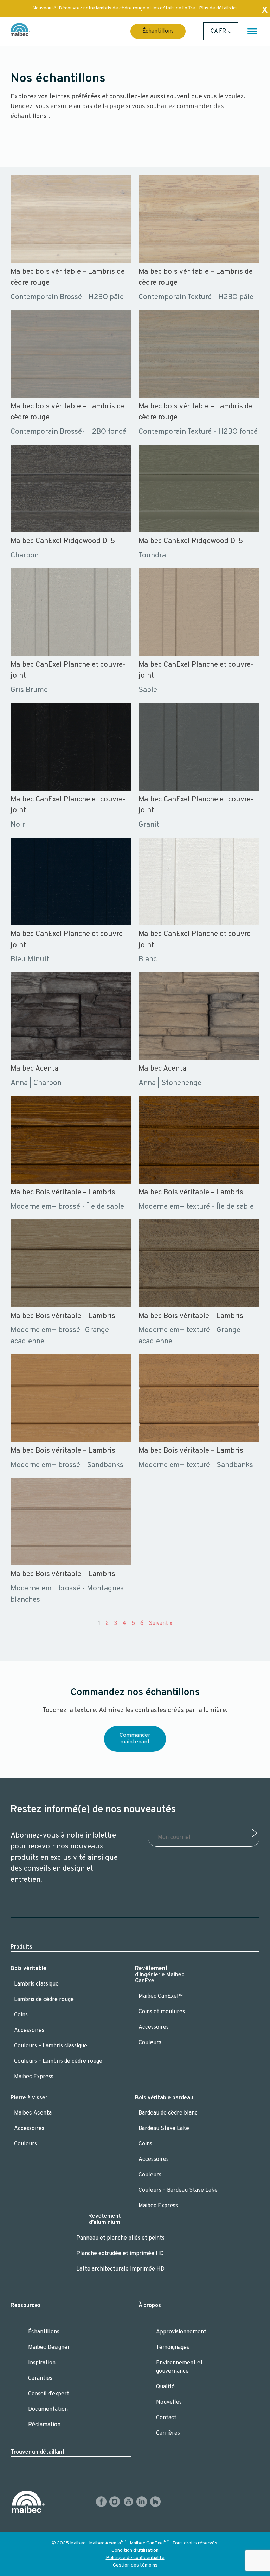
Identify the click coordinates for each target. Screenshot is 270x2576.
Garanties (40, 2378)
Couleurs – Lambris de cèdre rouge (58, 2061)
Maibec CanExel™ (161, 1996)
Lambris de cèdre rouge (44, 2000)
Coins (21, 2015)
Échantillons (158, 31)
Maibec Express (34, 2077)
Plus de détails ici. (218, 8)
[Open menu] (252, 31)
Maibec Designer (49, 2348)
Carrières (168, 2433)
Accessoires (29, 2031)
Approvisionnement (181, 2332)
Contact (166, 2418)
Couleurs (150, 2043)
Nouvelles (169, 2402)
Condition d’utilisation (135, 2551)
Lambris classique (36, 1984)
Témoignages (173, 2348)
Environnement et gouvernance (179, 2367)
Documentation (48, 2409)
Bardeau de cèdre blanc (168, 2113)
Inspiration (42, 2363)
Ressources (26, 2306)
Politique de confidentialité (135, 2558)
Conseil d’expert (49, 2394)
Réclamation (44, 2425)
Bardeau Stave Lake (164, 2129)
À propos (150, 2306)
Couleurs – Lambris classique (51, 2046)
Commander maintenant (135, 1739)
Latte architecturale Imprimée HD (120, 2269)
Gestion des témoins (135, 2565)
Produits (21, 1947)
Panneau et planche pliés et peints (120, 2238)
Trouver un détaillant (38, 2452)
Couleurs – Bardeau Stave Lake (178, 2190)
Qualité (165, 2387)
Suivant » (160, 1623)
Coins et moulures (162, 2012)
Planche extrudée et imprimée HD (120, 2254)
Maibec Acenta (33, 2113)
